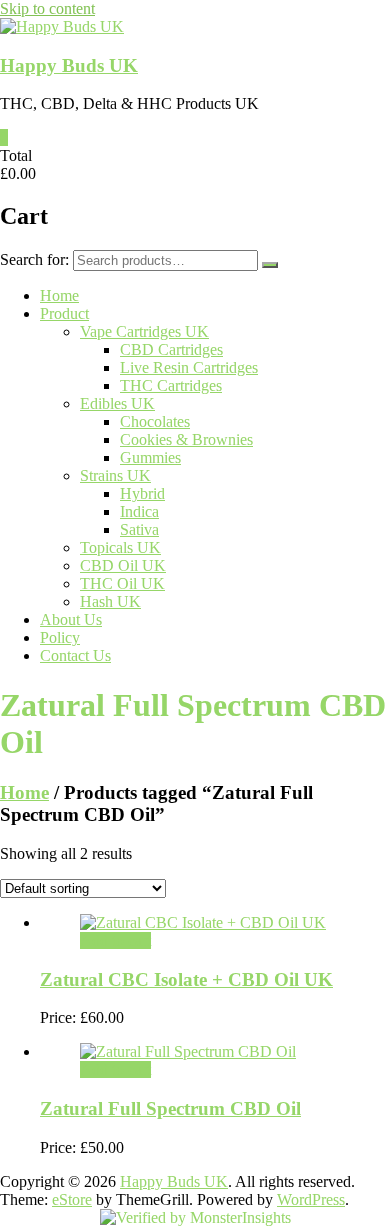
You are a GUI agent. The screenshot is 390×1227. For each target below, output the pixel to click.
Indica (139, 511)
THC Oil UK (122, 583)
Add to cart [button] (115, 940)
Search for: (34, 259)
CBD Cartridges (171, 349)
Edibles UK (117, 403)
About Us (71, 619)
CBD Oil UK (123, 565)
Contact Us (75, 655)
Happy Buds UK (69, 65)
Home (59, 295)
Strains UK (115, 475)
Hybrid (142, 493)
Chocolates (155, 421)
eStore (72, 1199)
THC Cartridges (171, 385)
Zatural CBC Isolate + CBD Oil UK (186, 979)
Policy (60, 637)
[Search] (270, 265)
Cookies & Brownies (186, 439)
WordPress (311, 1199)
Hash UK (110, 601)
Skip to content (47, 8)
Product (64, 313)
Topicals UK (120, 547)
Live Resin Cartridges (189, 367)
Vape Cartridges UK (144, 331)
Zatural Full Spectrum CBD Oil (170, 1108)
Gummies (150, 457)
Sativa (139, 529)
